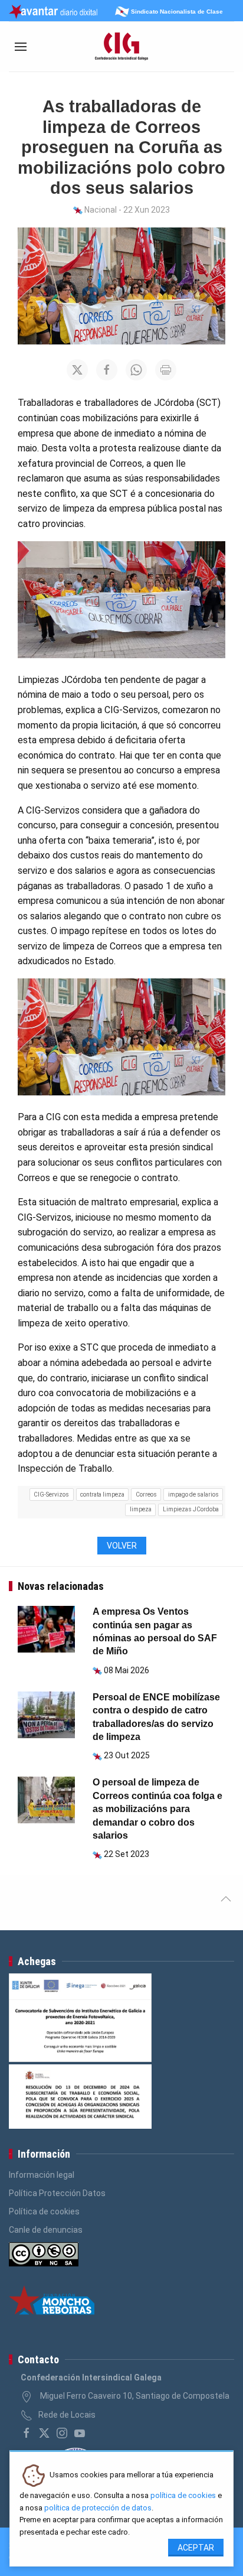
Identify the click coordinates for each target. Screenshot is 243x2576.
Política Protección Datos (57, 2193)
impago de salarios (193, 1494)
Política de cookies (44, 2211)
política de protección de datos (98, 2508)
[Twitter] (44, 2433)
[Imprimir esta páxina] (166, 370)
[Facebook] (27, 2433)
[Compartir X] (77, 370)
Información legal (42, 2175)
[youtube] (80, 2433)
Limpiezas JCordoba (191, 1509)
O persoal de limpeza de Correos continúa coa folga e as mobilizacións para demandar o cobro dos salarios (157, 1809)
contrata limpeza (102, 1494)
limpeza (141, 1509)
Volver (122, 1546)
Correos (146, 1494)
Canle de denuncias (46, 2230)
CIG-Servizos (51, 1494)
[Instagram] (62, 2433)
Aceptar (196, 2548)
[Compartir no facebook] (107, 370)
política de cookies (183, 2495)
